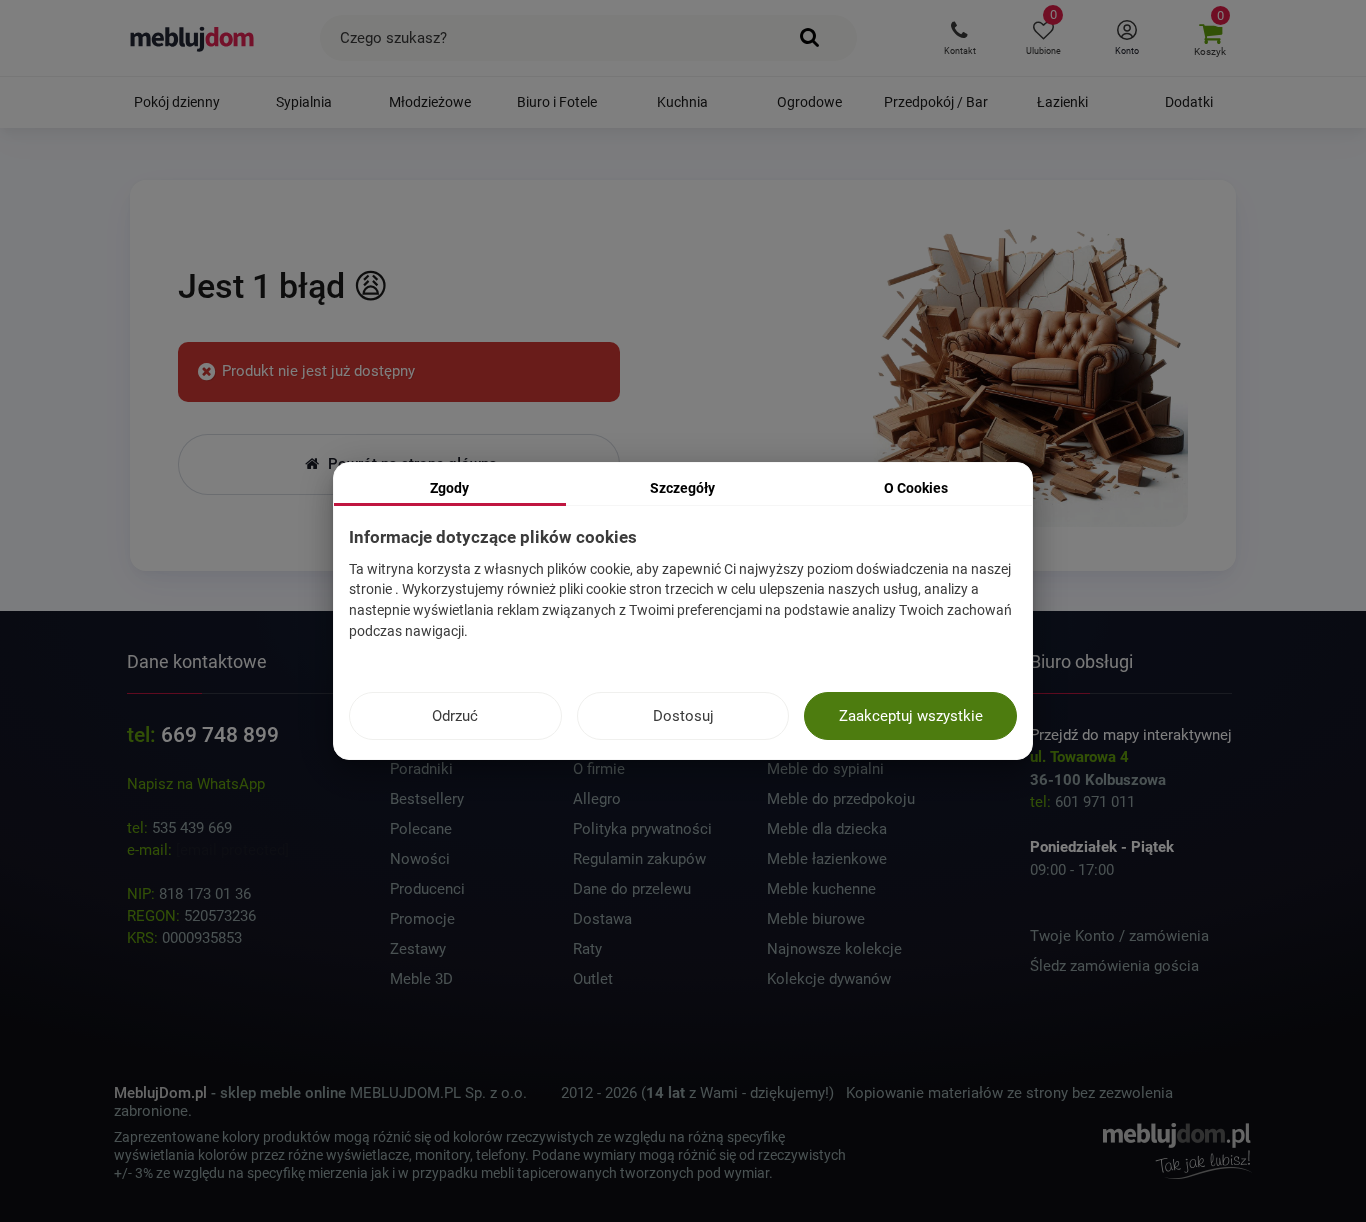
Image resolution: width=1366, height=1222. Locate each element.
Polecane (421, 829)
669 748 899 (220, 735)
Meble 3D (421, 979)
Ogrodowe (809, 102)
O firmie (599, 769)
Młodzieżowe (430, 102)
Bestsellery (427, 799)
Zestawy (418, 949)
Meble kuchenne (821, 889)
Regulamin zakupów (639, 859)
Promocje (422, 919)
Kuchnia (682, 102)
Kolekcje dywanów (829, 979)
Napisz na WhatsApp (196, 784)
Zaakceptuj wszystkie (911, 716)
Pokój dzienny (177, 102)
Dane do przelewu (632, 889)
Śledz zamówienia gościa (1114, 966)
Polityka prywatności (642, 829)
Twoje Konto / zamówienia (1119, 936)
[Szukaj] (810, 38)
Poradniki (421, 769)
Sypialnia (304, 102)
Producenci (427, 889)
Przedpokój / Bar (936, 102)
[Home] (1030, 371)
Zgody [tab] (449, 488)
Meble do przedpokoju (841, 799)
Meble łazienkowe (827, 859)
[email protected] (232, 850)
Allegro (597, 799)
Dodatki (1189, 102)
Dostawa (602, 919)
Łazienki (1062, 102)
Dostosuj (683, 716)
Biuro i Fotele (557, 102)
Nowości (420, 859)
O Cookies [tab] (916, 488)
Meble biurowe (816, 919)
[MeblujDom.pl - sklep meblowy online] (192, 38)
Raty (587, 949)
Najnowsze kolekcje (834, 949)
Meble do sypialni (825, 769)
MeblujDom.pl (160, 1093)
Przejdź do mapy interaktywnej (1131, 735)
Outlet (593, 979)
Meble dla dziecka (827, 829)
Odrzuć (455, 716)
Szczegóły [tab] (682, 488)
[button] (959, 38)
